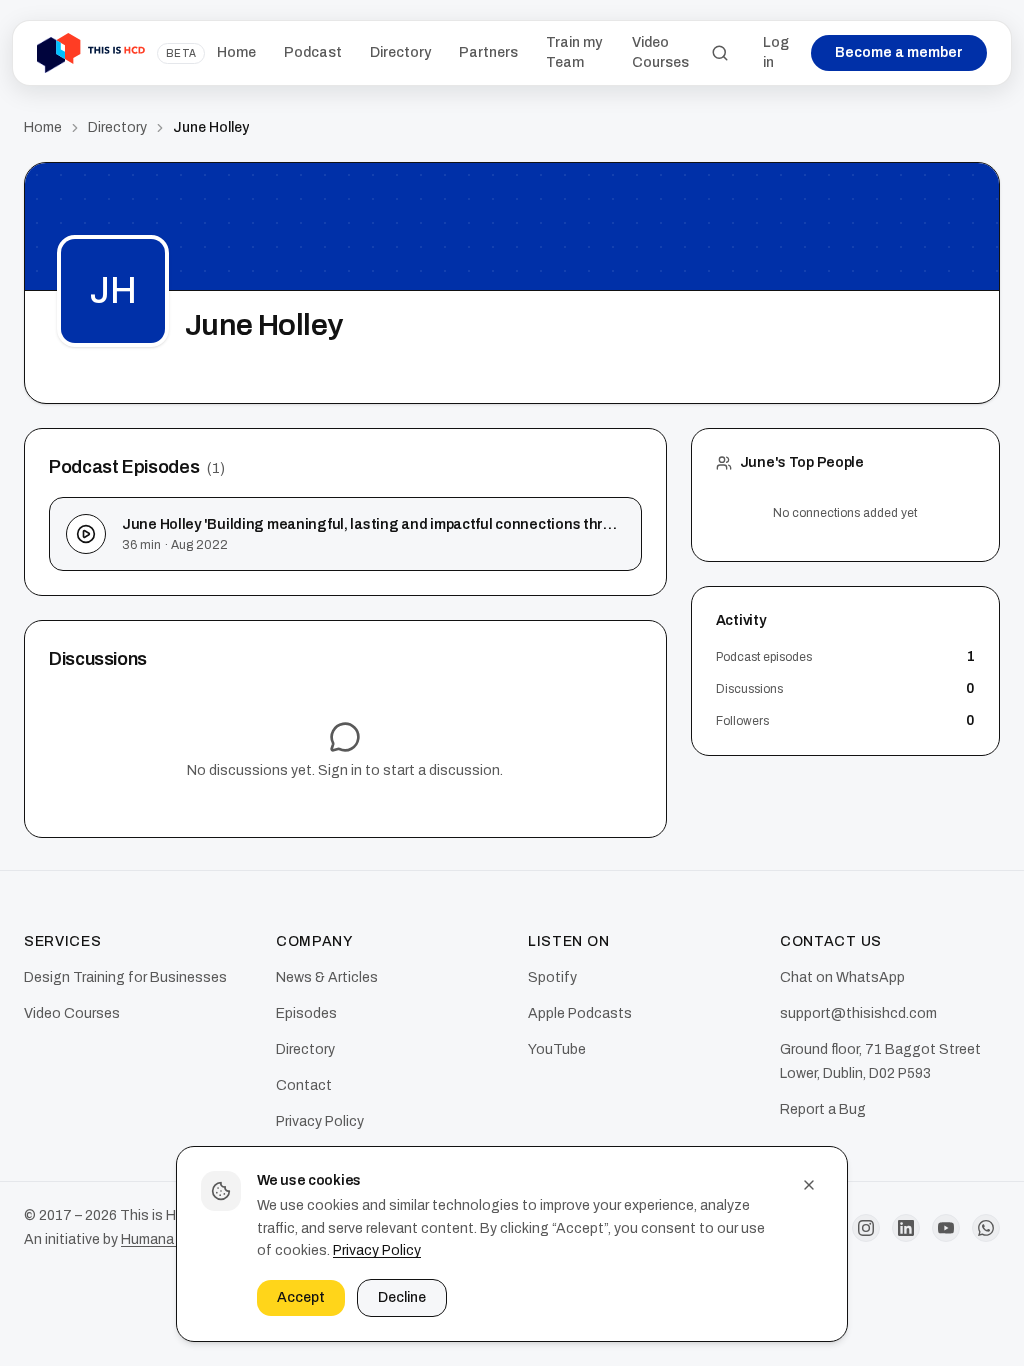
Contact (304, 1085)
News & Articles (327, 977)
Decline (402, 1297)
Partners (488, 52)
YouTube (557, 1049)
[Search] (720, 53)
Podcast (313, 52)
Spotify (552, 977)
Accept (301, 1297)
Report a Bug (823, 1109)
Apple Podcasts (580, 1013)
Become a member (899, 52)
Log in (776, 52)
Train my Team (574, 52)
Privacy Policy (377, 1250)
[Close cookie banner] (809, 1185)
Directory (400, 52)
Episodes (306, 1013)
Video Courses (660, 52)
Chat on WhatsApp (842, 977)
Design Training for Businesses (125, 977)
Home (236, 52)
